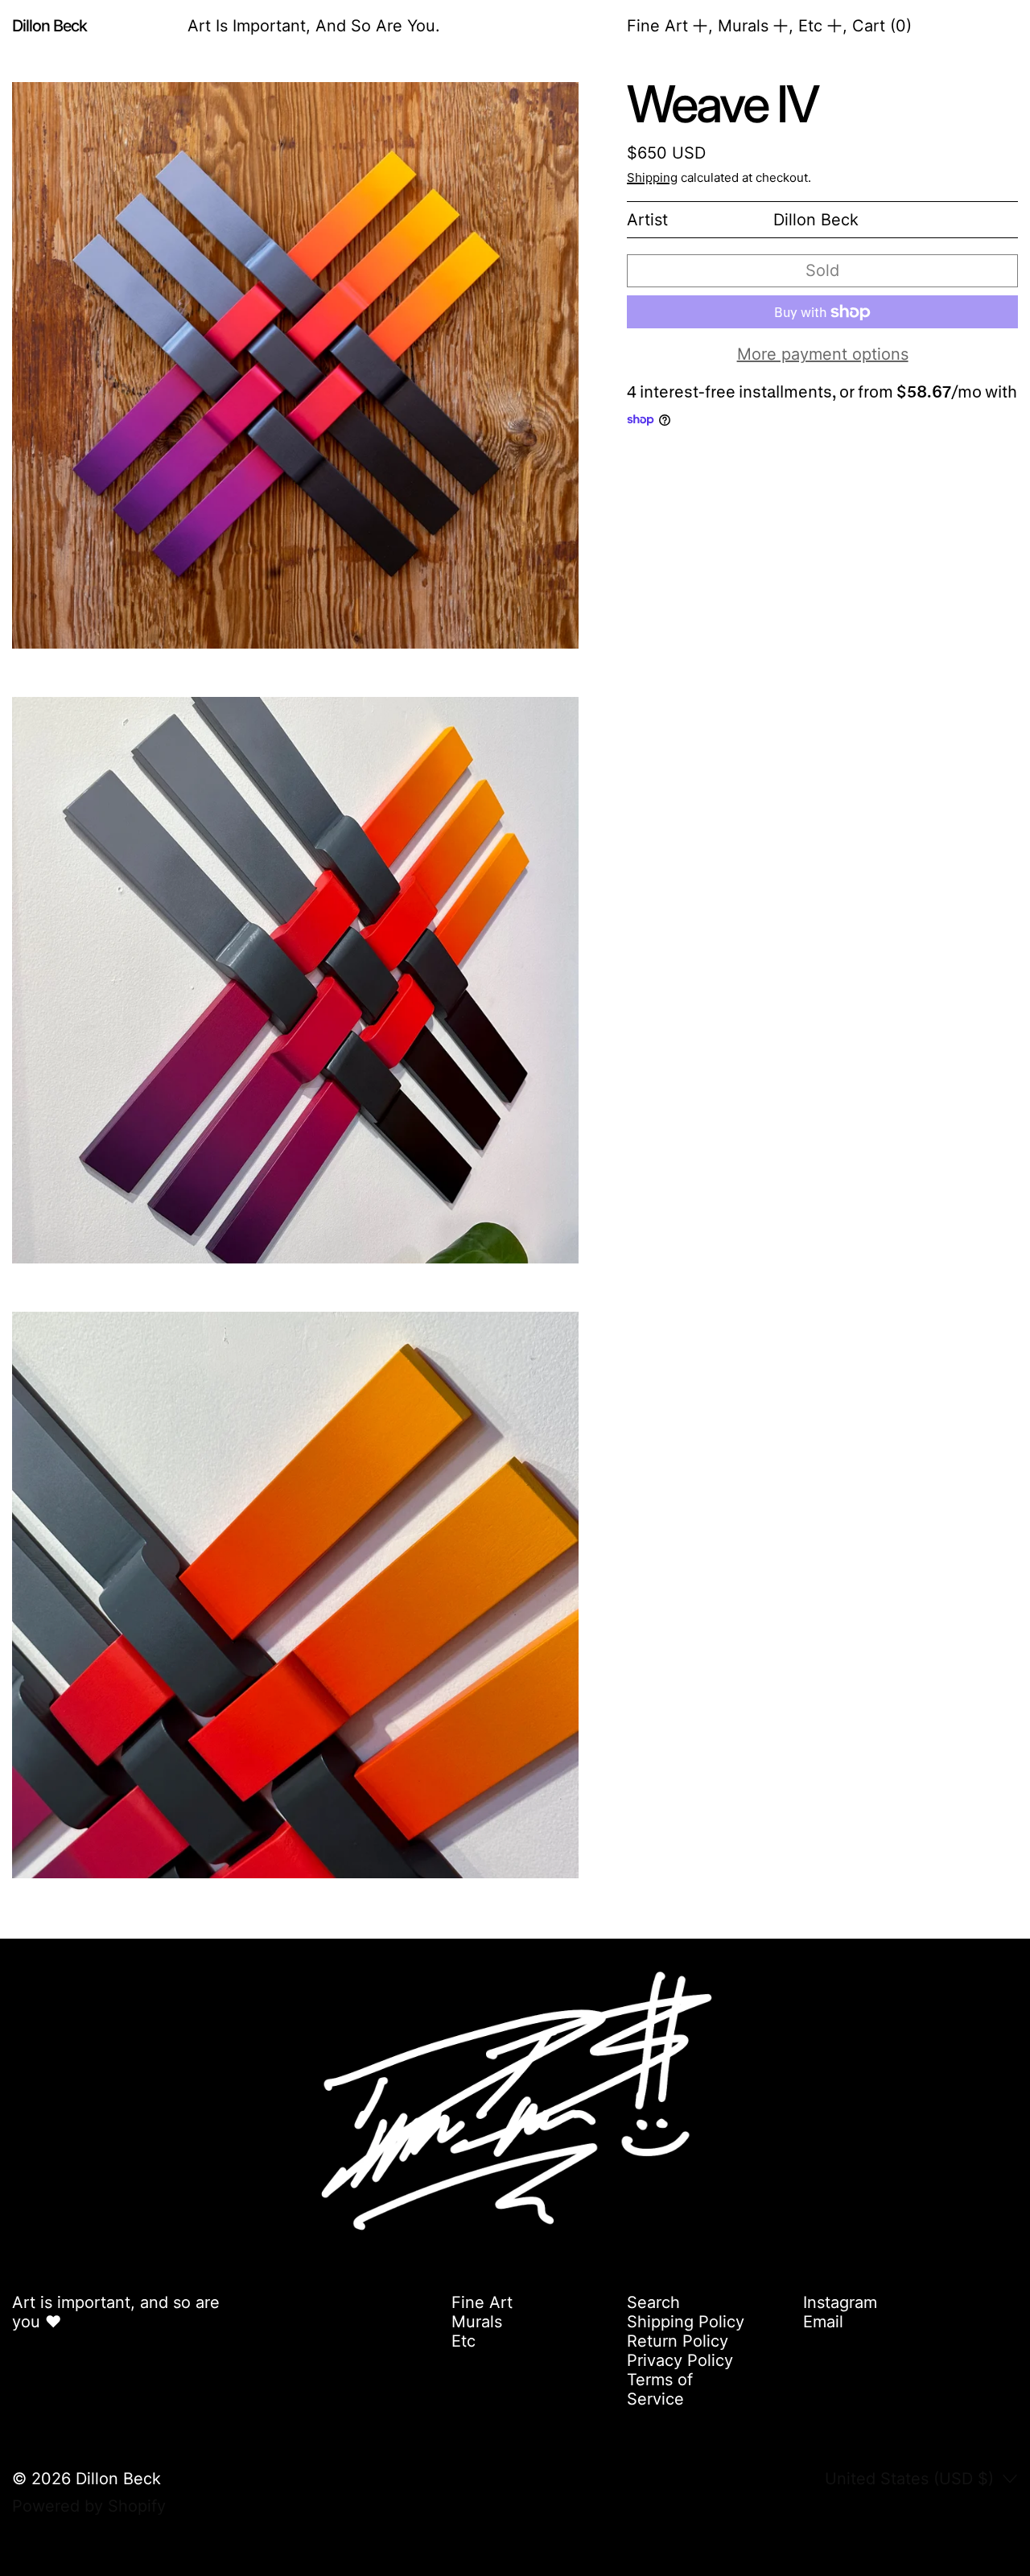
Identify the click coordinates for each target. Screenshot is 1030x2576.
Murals (477, 2322)
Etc (463, 2341)
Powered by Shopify (89, 2506)
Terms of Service (660, 2389)
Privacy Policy (680, 2360)
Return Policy (678, 2341)
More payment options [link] (823, 354)
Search (653, 2302)
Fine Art (482, 2302)
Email (823, 2322)
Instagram (840, 2302)
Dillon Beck (118, 2479)
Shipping (652, 177)
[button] (295, 365)
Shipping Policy (686, 2322)
